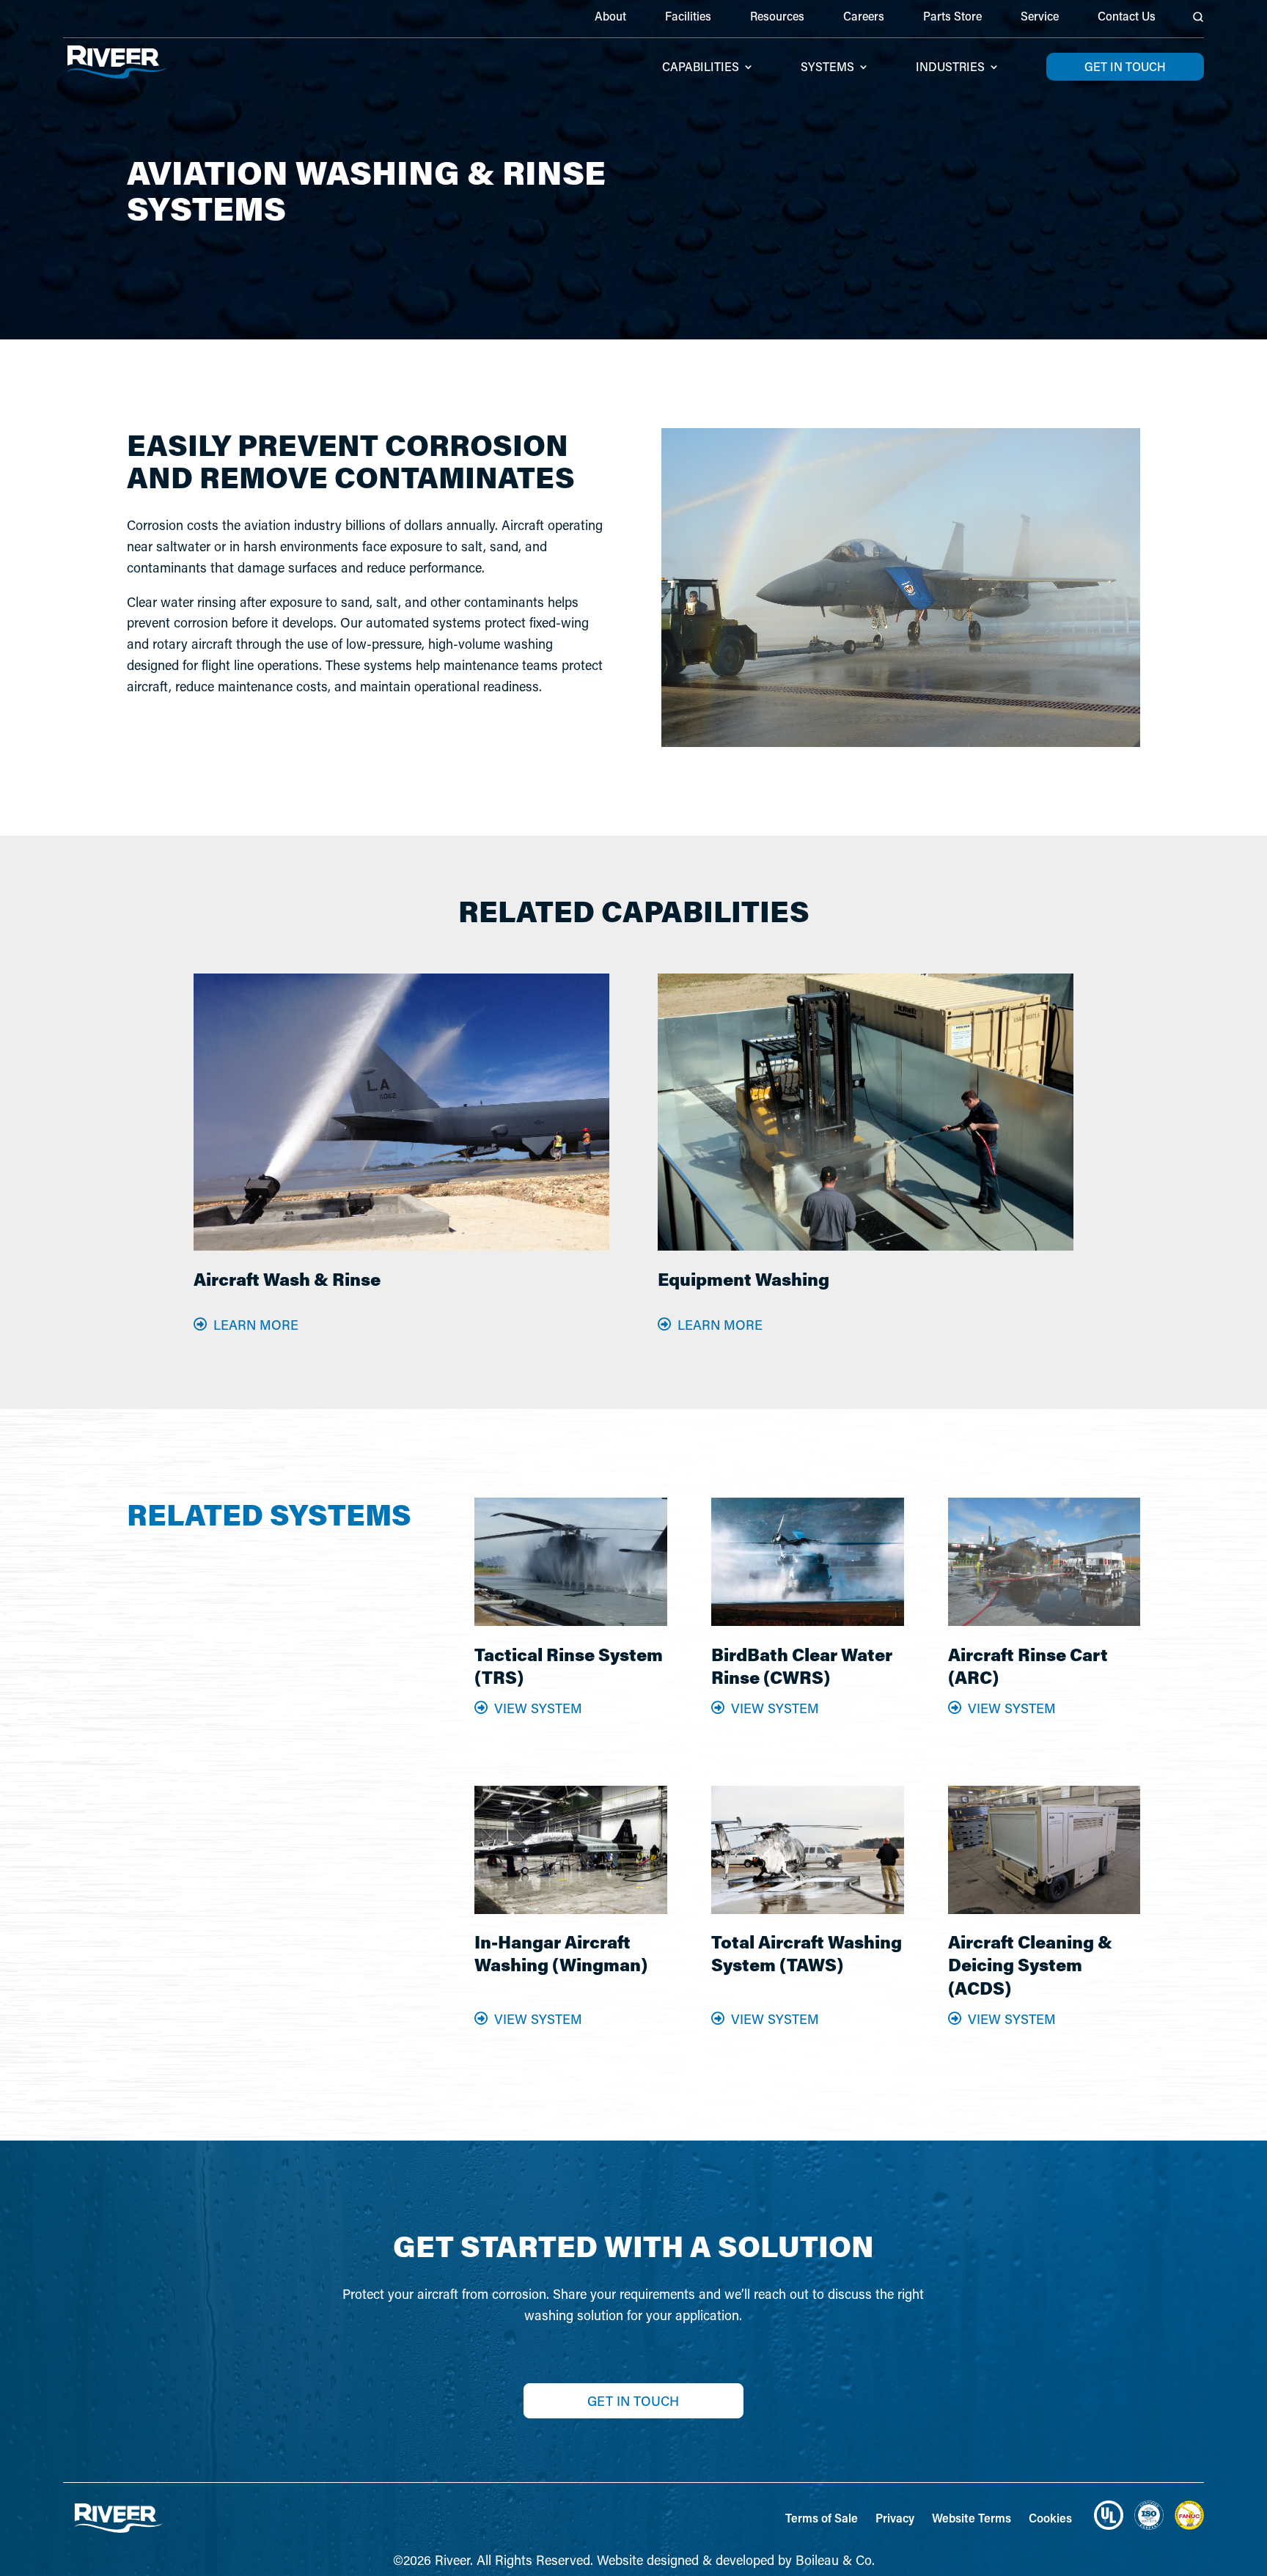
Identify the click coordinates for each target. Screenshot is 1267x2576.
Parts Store (952, 17)
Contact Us (1127, 17)
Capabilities (701, 68)
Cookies (1050, 2518)
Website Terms (972, 2518)
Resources (777, 17)
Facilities (688, 17)
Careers (864, 17)
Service (1040, 17)
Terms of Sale (822, 2518)
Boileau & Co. (835, 2560)
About (610, 17)
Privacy (895, 2518)
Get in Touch (1125, 66)
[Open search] (1198, 17)
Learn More (256, 1325)
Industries (950, 68)
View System (538, 1708)
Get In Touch (633, 2401)
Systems (827, 68)
